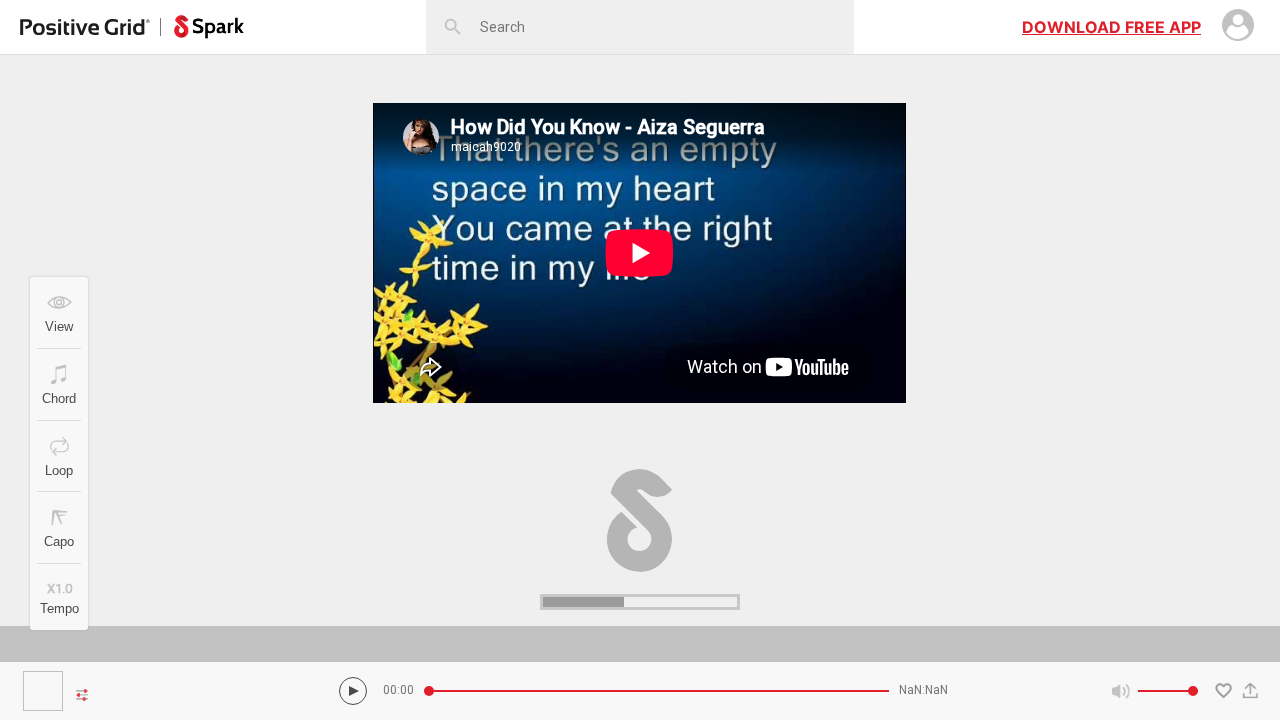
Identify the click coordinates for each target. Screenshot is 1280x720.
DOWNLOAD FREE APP (1111, 27)
